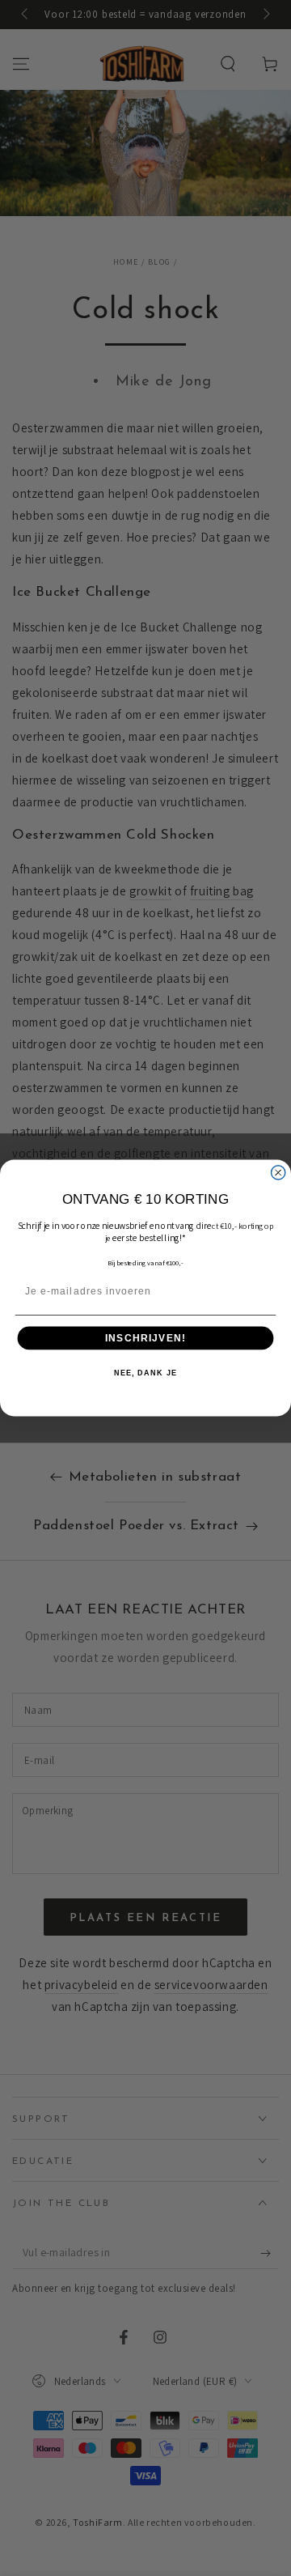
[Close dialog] (278, 1173)
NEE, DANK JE (145, 1373)
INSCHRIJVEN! (145, 1338)
